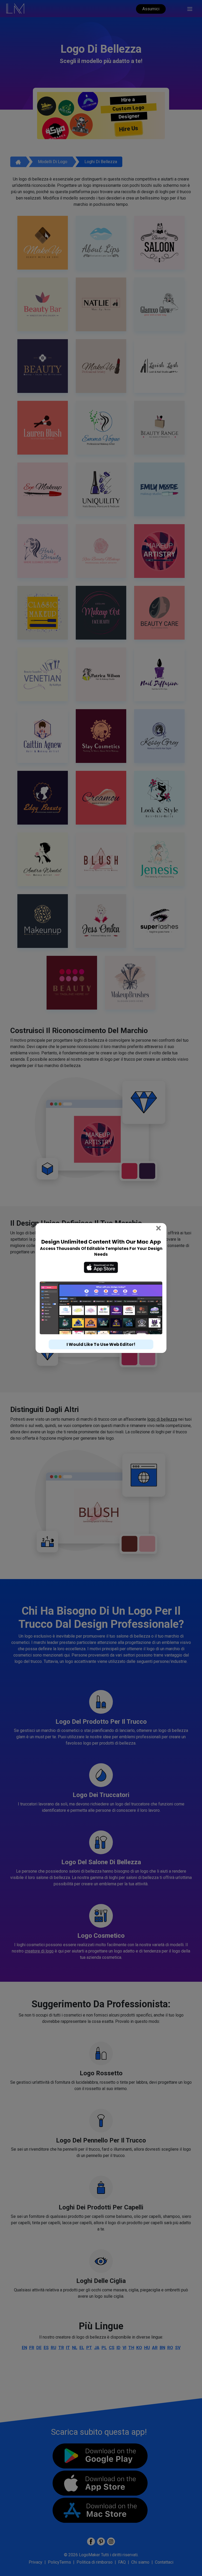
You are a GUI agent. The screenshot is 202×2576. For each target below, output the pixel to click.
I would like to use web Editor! (101, 1344)
